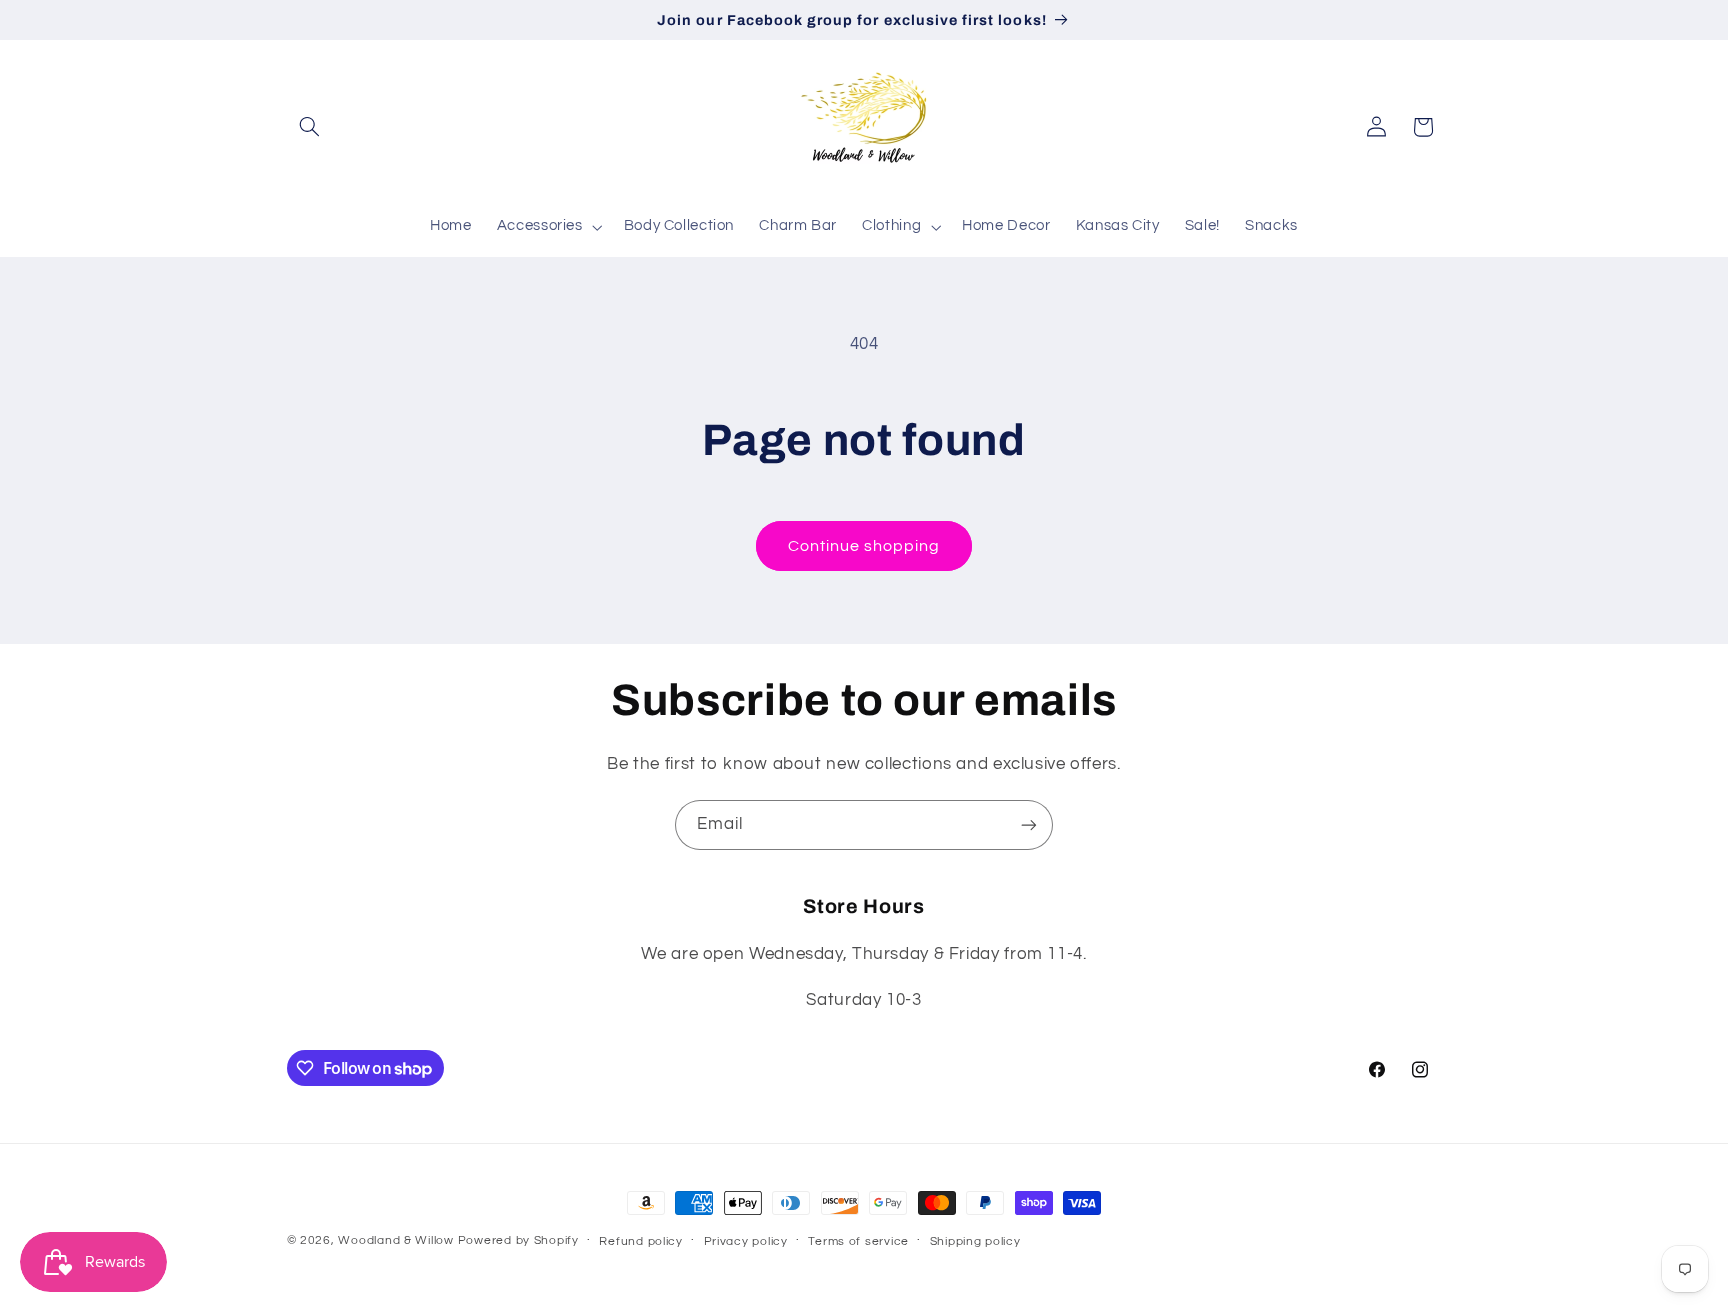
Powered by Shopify (518, 1240)
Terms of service (858, 1241)
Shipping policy (975, 1241)
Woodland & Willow (396, 1240)
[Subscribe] (1029, 824)
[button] (310, 127)
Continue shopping (864, 546)
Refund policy (641, 1241)
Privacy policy (746, 1241)
